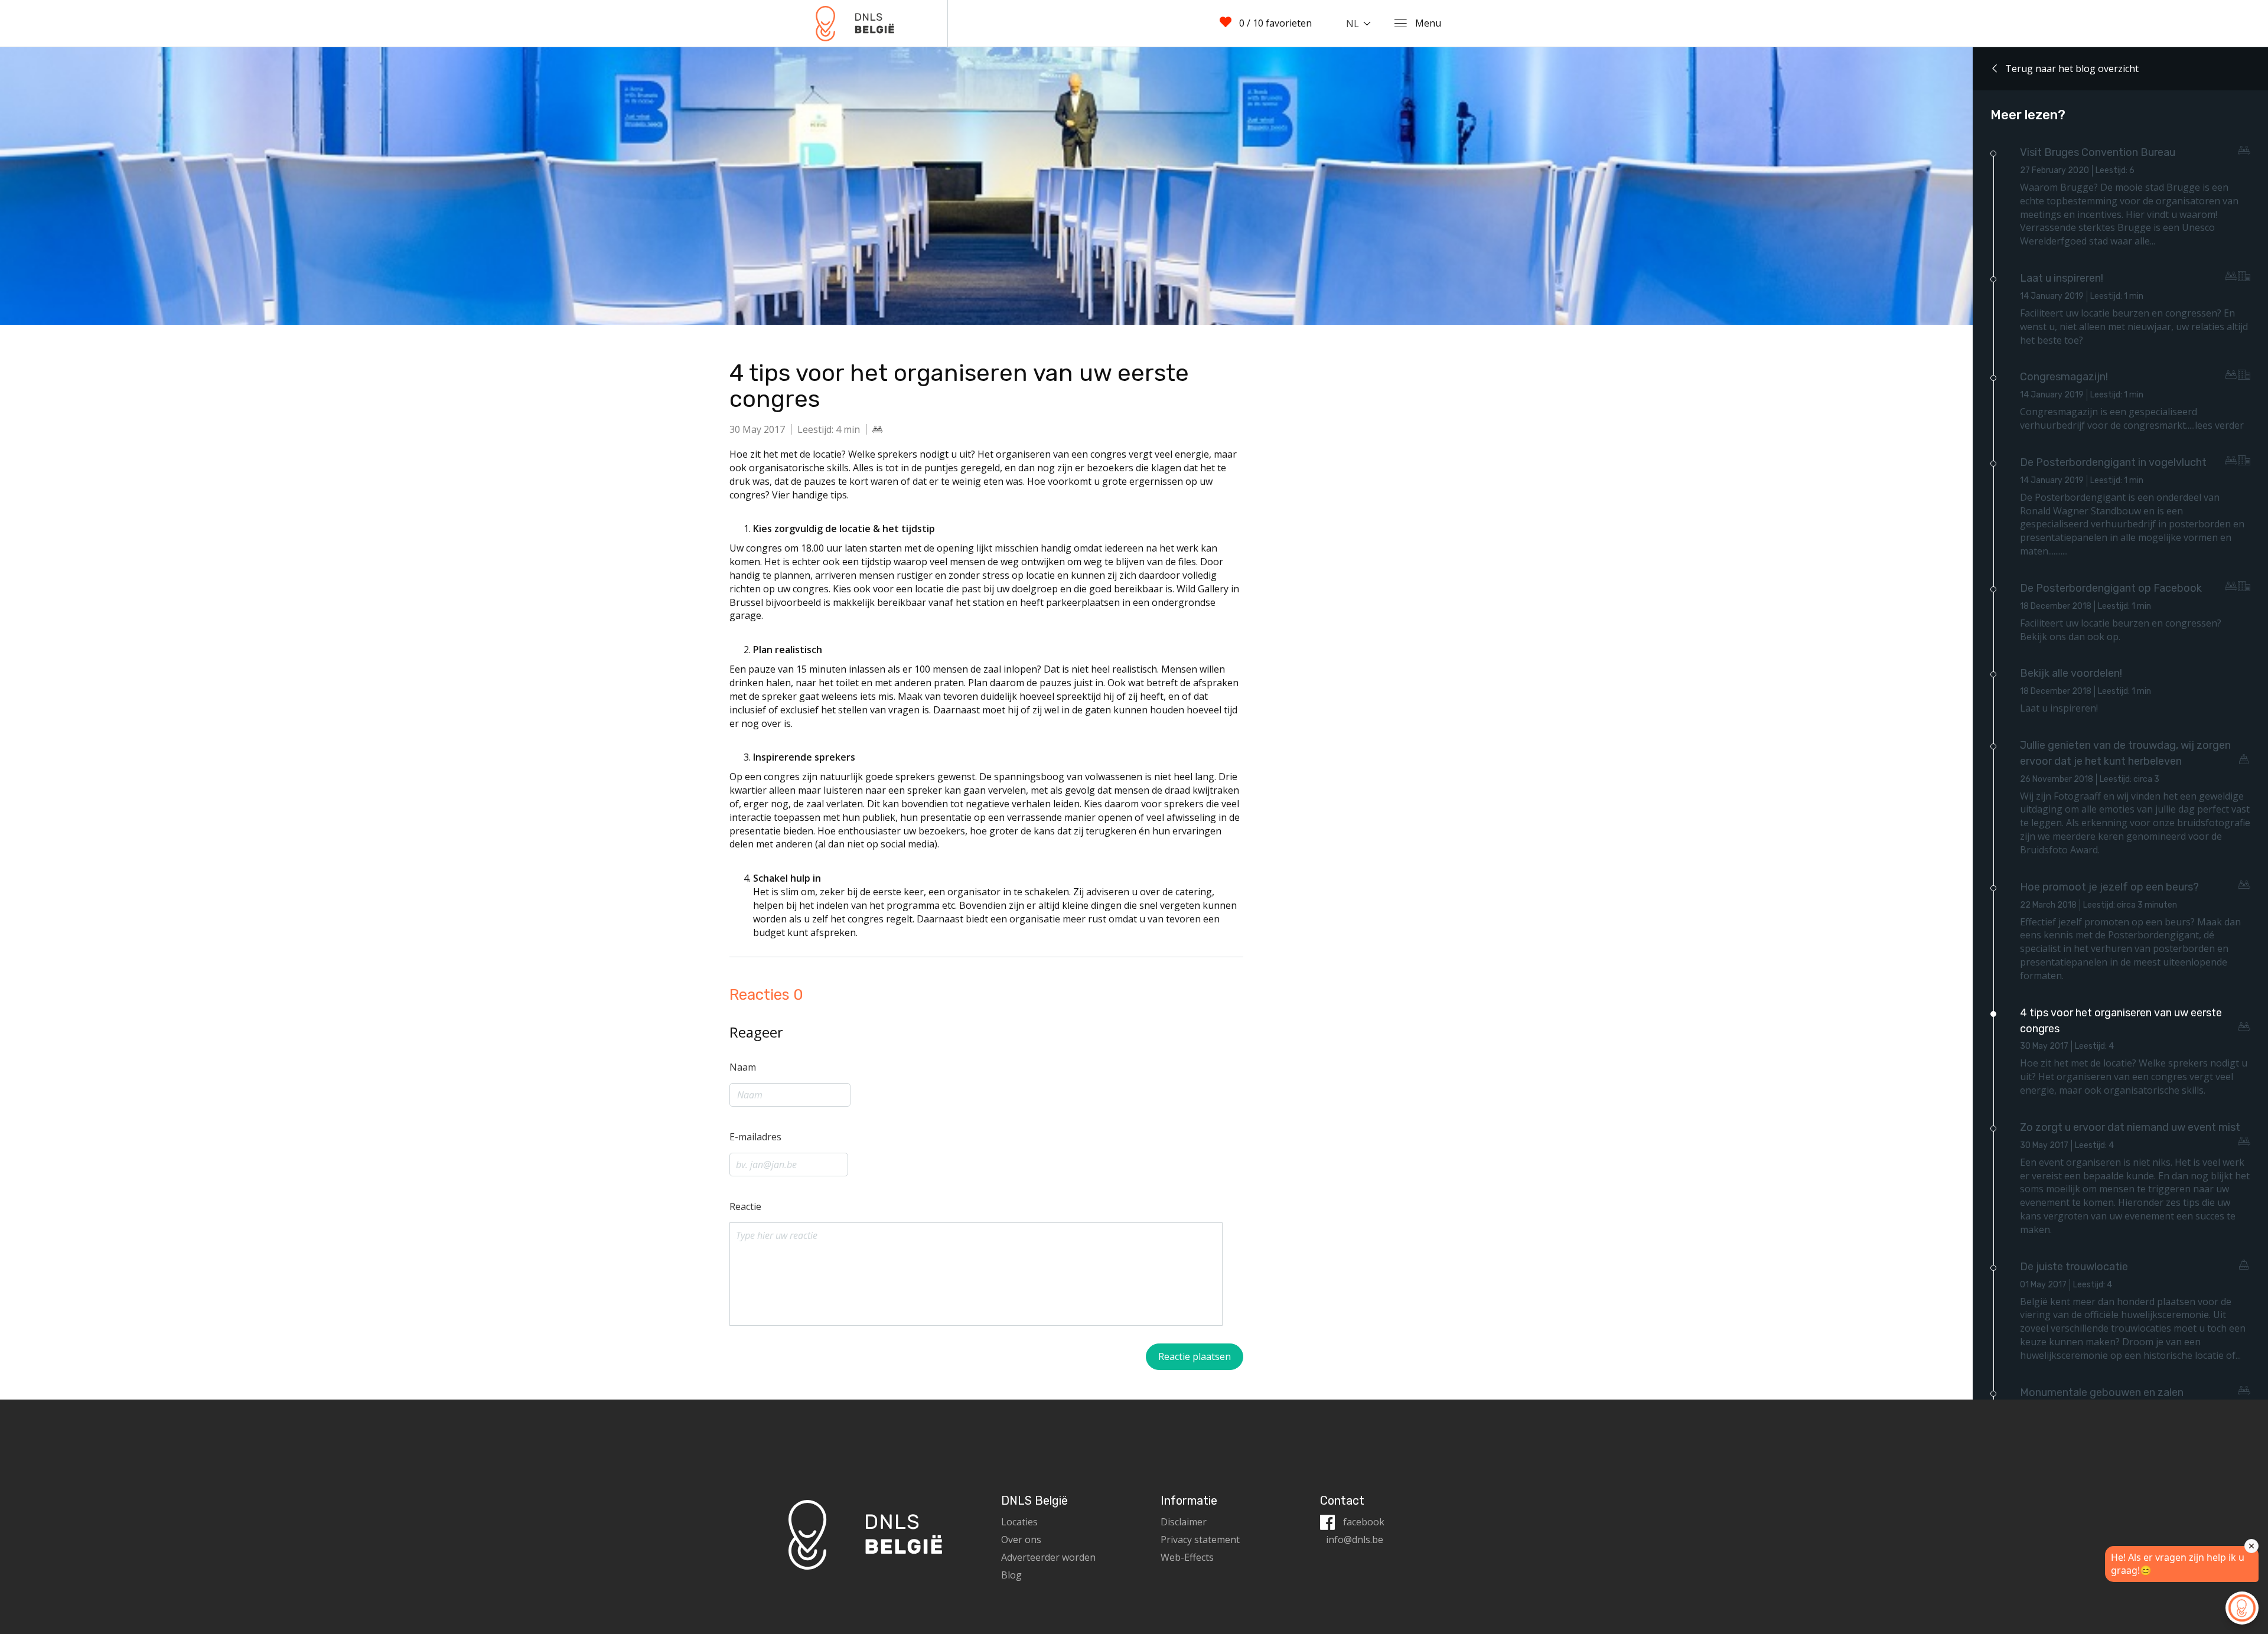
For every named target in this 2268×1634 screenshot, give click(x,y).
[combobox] (1361, 24)
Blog (1011, 1575)
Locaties (1019, 1522)
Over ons (1021, 1540)
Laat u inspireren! (2062, 278)
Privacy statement (1200, 1540)
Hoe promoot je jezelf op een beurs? (2109, 887)
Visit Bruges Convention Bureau (2098, 152)
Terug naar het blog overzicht (2071, 69)
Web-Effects (1187, 1557)
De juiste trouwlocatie (2074, 1267)
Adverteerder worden (1048, 1557)
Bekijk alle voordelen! (2071, 673)
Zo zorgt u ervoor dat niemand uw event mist (2130, 1127)
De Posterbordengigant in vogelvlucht (2113, 462)
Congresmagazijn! (2064, 377)
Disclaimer (1184, 1522)
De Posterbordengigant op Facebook (2111, 588)
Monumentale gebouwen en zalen (2102, 1392)
